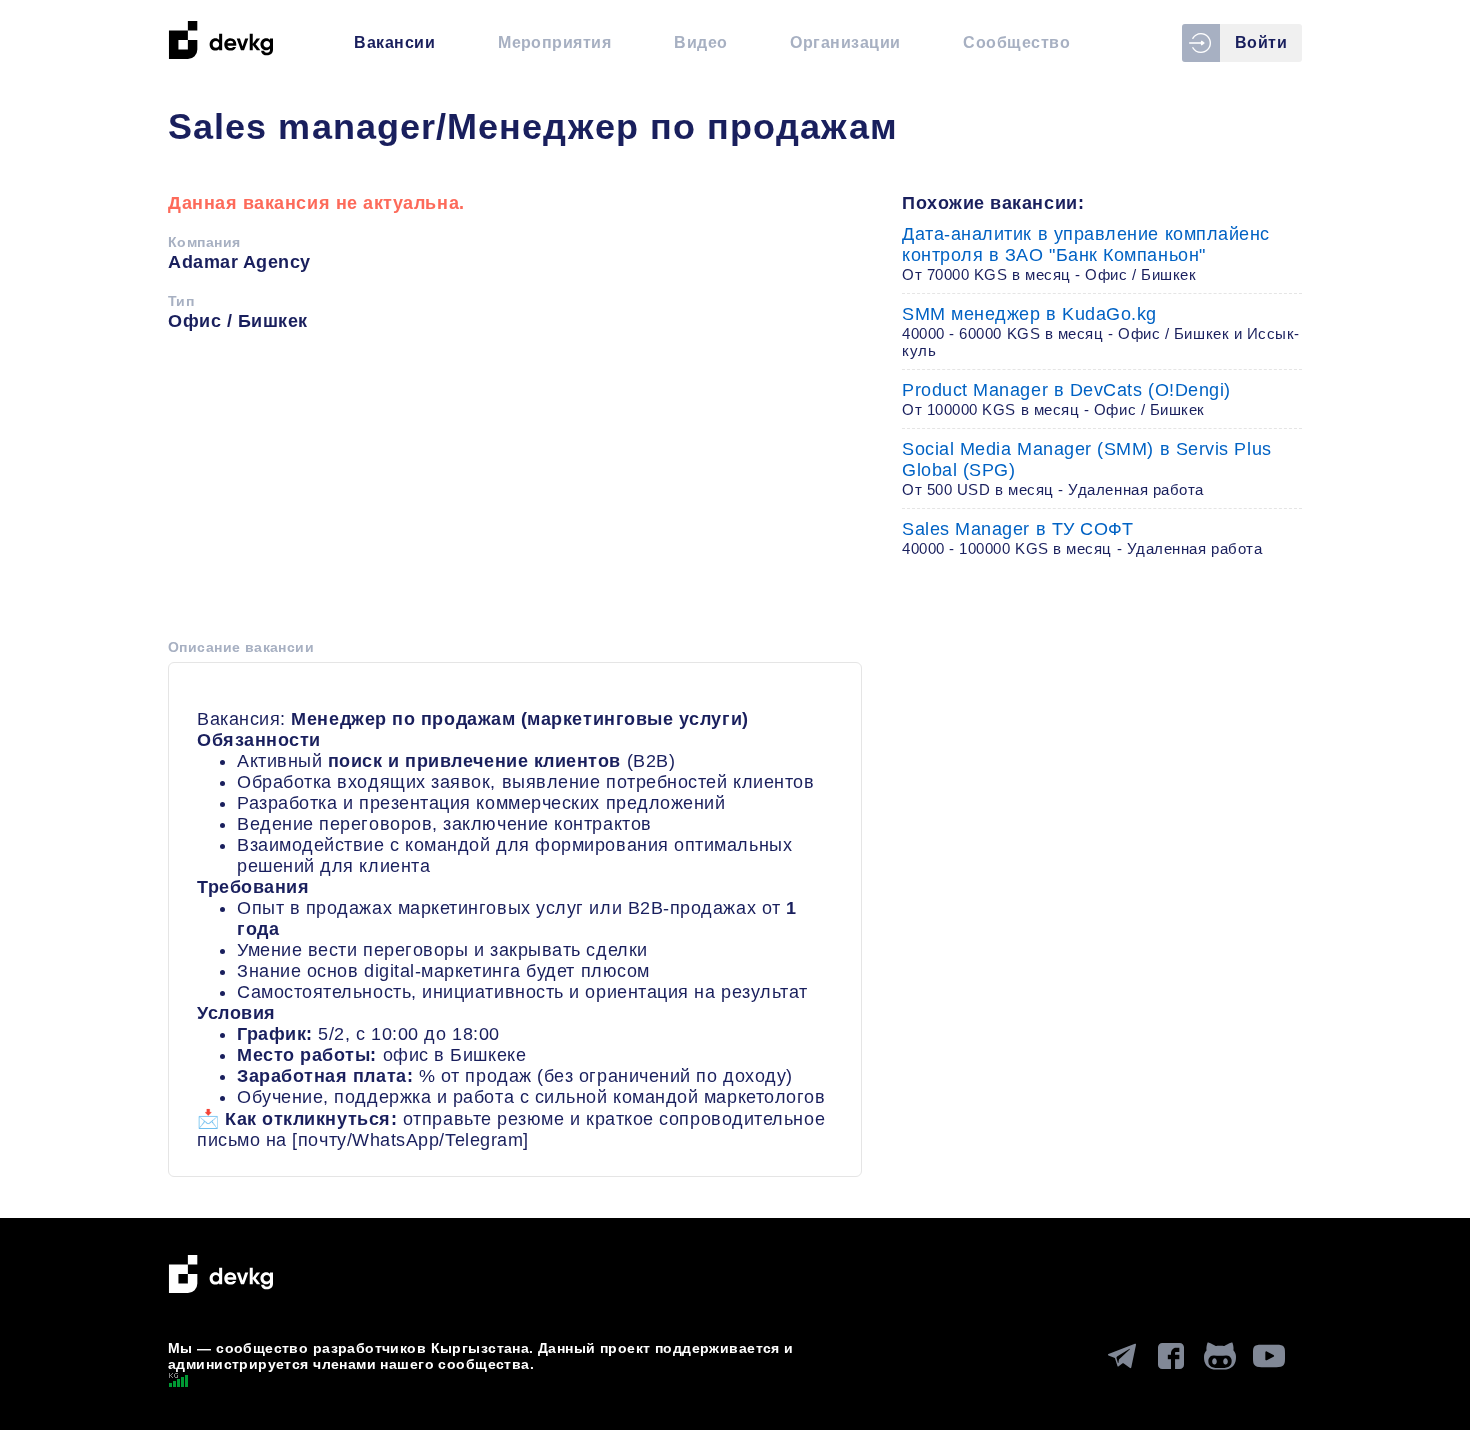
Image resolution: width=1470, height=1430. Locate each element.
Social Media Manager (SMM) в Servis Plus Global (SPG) (1087, 468)
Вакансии (394, 42)
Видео (700, 42)
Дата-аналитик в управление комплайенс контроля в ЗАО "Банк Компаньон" (1086, 253)
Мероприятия (554, 42)
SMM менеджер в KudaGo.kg (1101, 331)
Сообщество (1016, 42)
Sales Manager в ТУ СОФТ (1082, 538)
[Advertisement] (515, 492)
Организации (845, 42)
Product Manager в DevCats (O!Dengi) (1066, 399)
